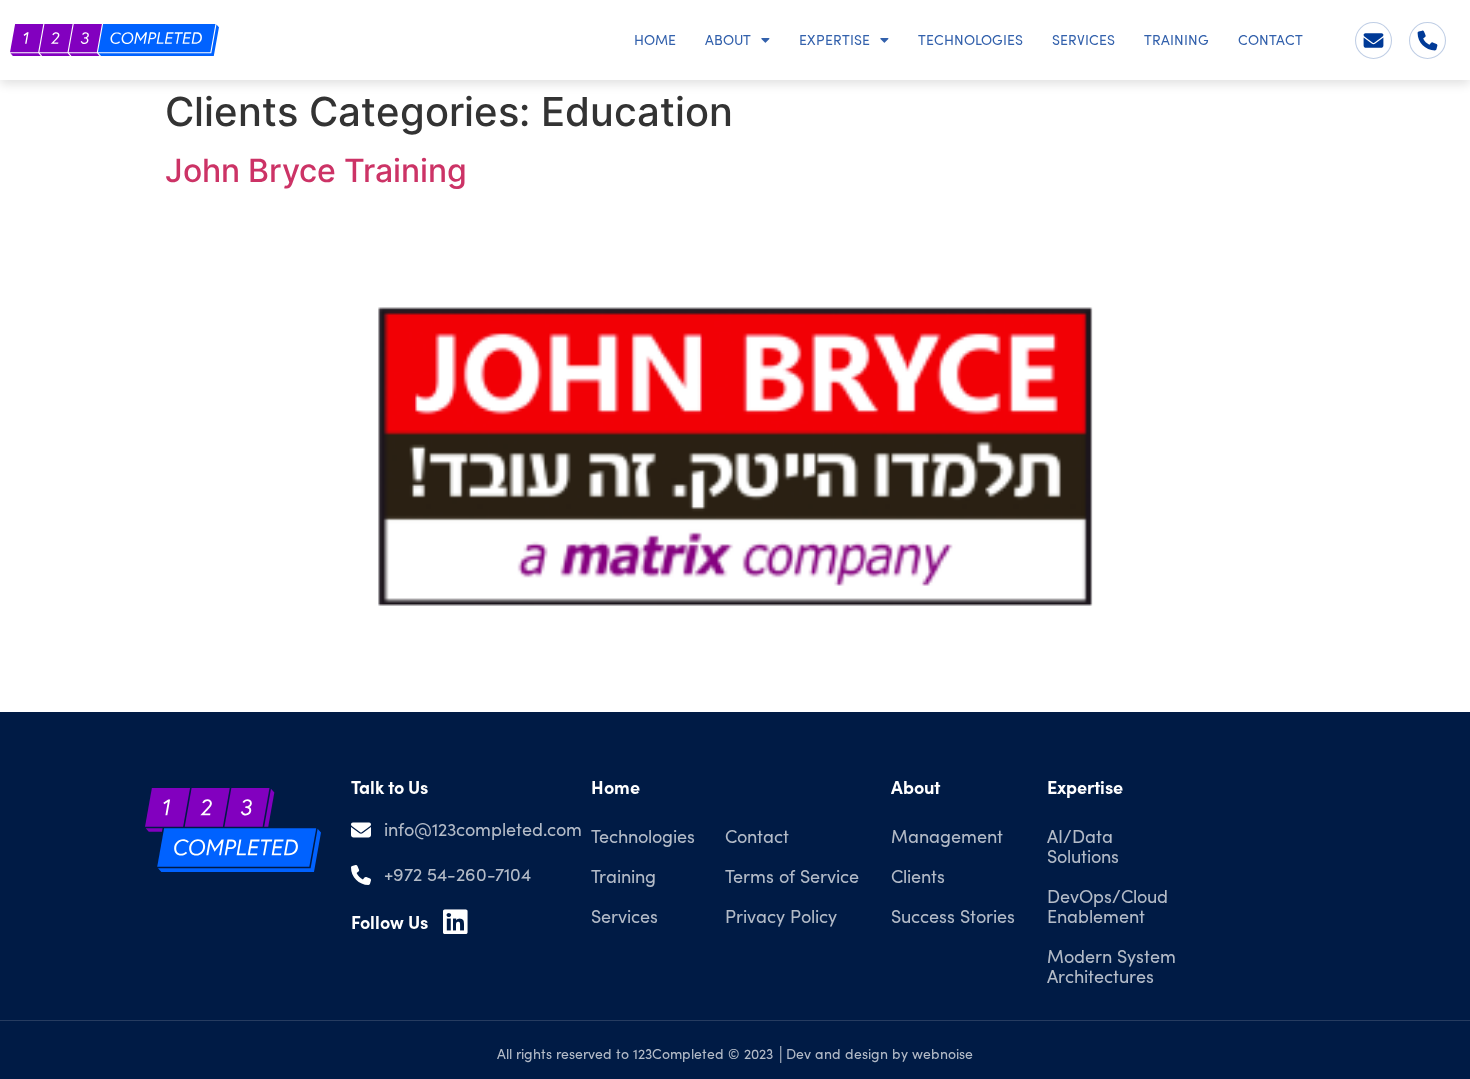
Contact (1270, 39)
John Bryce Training (316, 170)
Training (1176, 39)
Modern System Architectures (1111, 966)
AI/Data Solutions (1083, 846)
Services (1083, 39)
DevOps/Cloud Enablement (1107, 906)
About (728, 39)
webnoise (942, 1053)
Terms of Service (792, 876)
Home (655, 39)
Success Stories (953, 916)
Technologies (970, 39)
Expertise (834, 39)
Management (947, 836)
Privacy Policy (781, 916)
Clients (918, 876)
